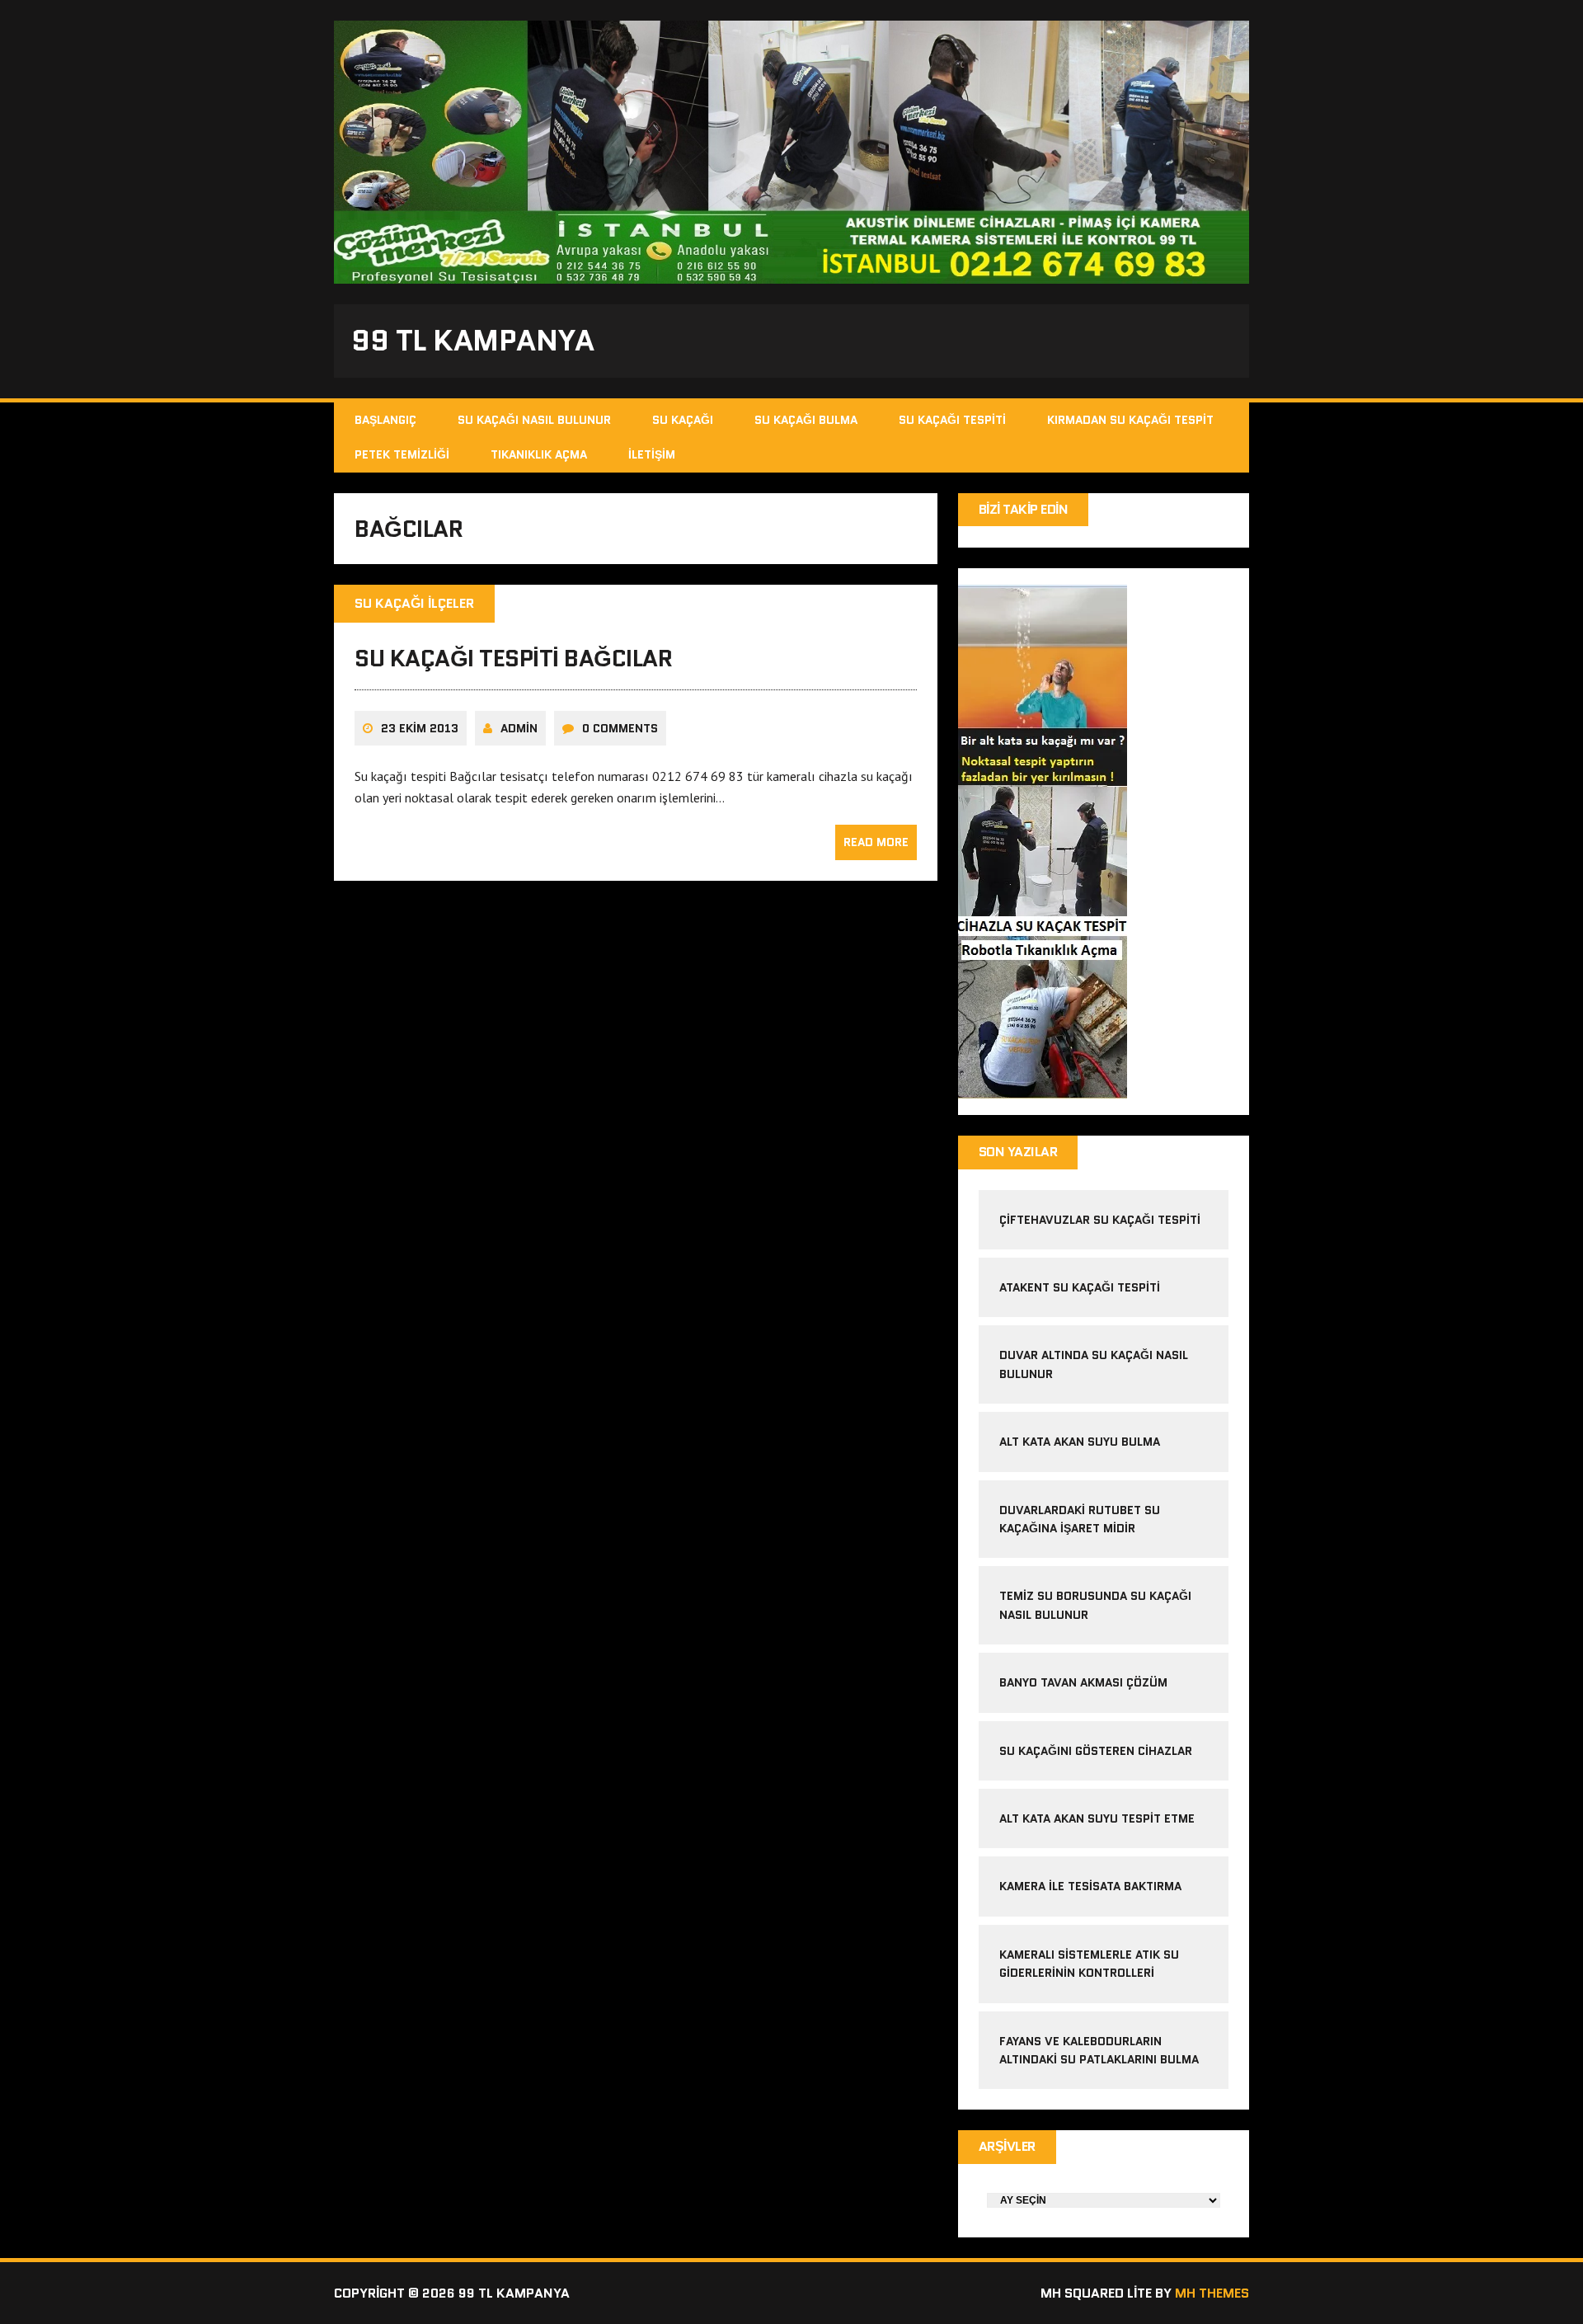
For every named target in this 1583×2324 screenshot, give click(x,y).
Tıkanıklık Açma (539, 454)
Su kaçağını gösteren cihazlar (1096, 1751)
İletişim (652, 454)
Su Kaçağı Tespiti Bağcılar (514, 658)
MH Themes (1212, 2293)
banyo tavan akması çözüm (1083, 1682)
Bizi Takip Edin (1024, 509)
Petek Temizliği (402, 454)
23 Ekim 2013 (420, 728)
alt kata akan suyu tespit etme (1097, 1818)
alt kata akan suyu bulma (1081, 1442)
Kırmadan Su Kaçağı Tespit (1130, 420)
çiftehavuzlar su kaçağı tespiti (1100, 1220)
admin (519, 728)
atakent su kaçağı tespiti (1080, 1287)
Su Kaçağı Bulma (806, 420)
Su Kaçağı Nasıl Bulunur (534, 420)
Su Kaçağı (683, 420)
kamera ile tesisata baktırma (1090, 1886)
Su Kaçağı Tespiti (952, 420)
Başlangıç (385, 420)
